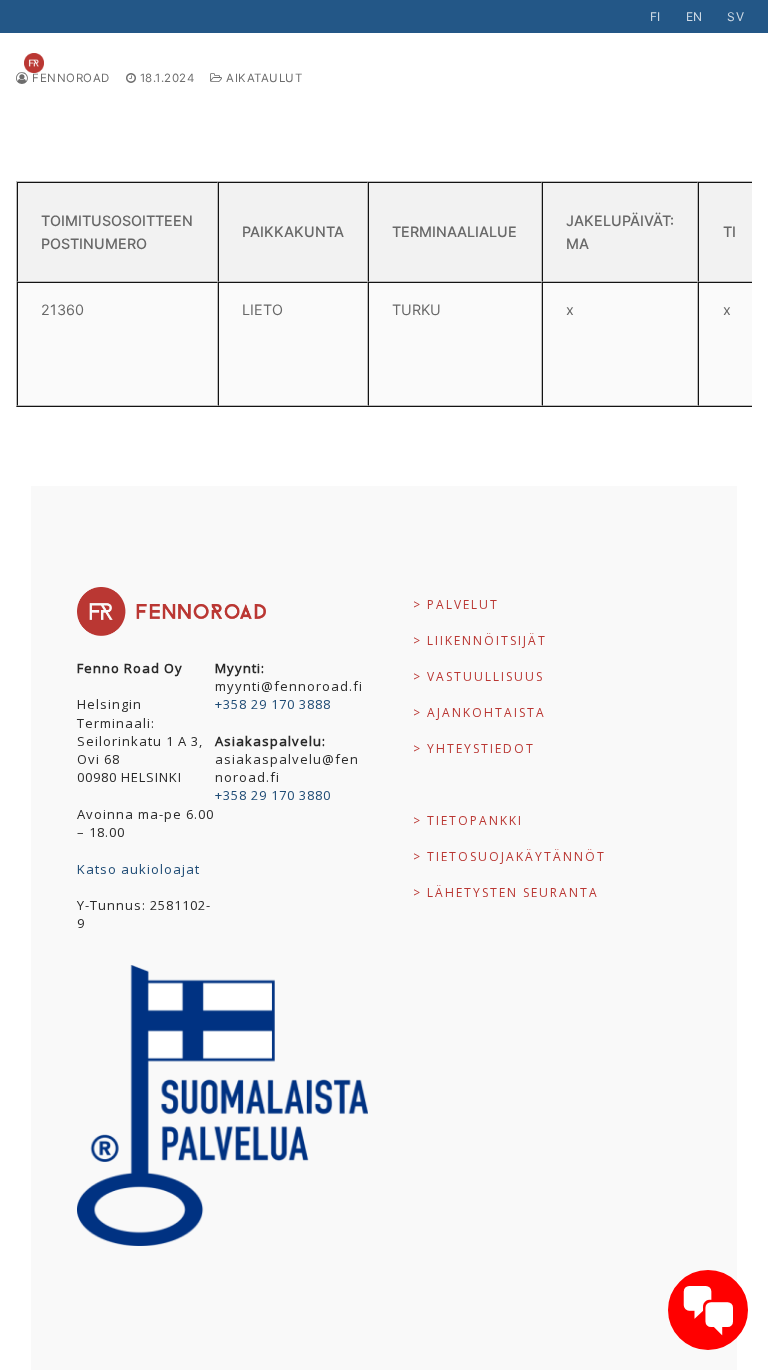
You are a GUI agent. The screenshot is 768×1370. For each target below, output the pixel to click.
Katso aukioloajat (138, 869)
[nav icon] (712, 63)
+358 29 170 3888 (273, 704)
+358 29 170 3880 (273, 795)
